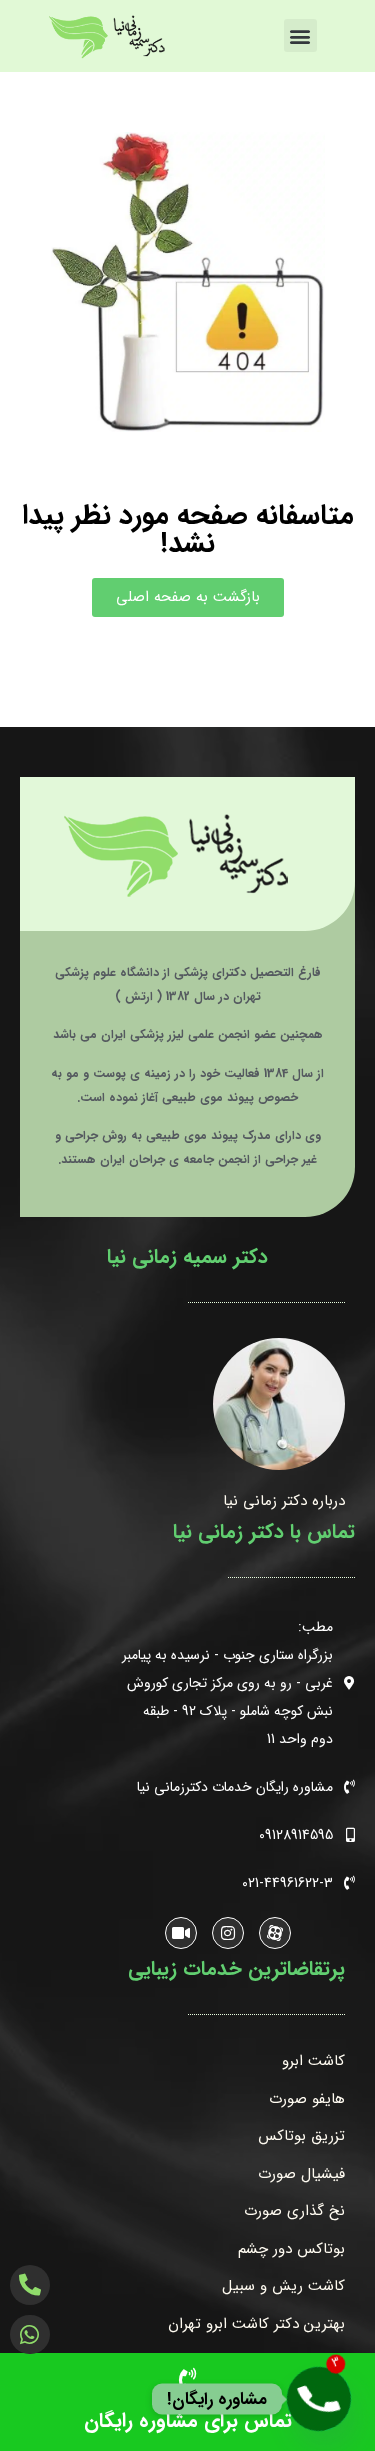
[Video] (181, 1933)
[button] (300, 35)
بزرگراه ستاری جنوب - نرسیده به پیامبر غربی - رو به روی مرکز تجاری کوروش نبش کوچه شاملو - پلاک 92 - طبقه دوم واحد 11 (227, 1697)
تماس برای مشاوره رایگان (188, 2420)
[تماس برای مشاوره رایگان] (187, 2379)
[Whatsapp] (30, 2334)
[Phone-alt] (30, 2285)
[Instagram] (228, 1933)
